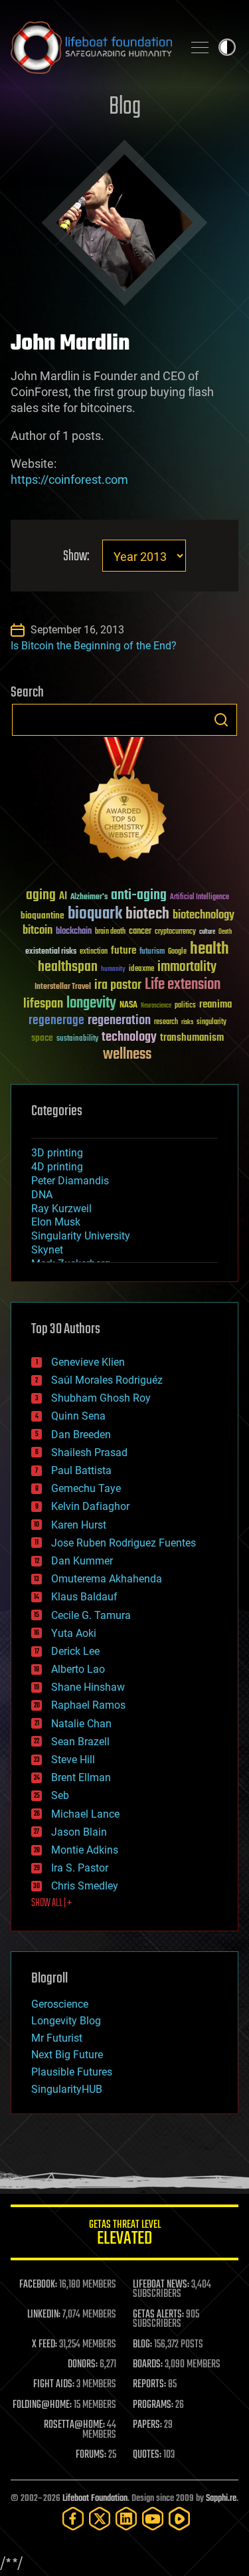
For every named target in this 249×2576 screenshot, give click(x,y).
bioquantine (42, 915)
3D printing (57, 1153)
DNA (42, 1195)
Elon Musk (56, 1222)
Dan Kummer (82, 1561)
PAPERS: (147, 2425)
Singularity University (81, 1236)
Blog (125, 107)
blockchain (74, 932)
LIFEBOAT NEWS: (161, 2285)
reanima (215, 1005)
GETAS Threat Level (125, 2235)
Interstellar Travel (63, 987)
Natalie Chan (81, 1724)
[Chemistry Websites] (124, 802)
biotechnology (204, 915)
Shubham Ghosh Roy (101, 1398)
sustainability (77, 1039)
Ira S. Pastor (80, 1868)
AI (63, 897)
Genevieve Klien (88, 1362)
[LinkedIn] (126, 2519)
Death (225, 932)
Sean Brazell (80, 1742)
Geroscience (60, 2004)
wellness (127, 1055)
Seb (60, 1795)
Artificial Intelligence (200, 898)
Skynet (47, 1250)
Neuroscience (156, 1007)
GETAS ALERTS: (158, 2315)
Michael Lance (85, 1814)
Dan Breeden (81, 1435)
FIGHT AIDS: (54, 2385)
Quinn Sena (78, 1416)
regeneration (119, 1020)
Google (177, 952)
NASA (128, 1006)
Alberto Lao (78, 1669)
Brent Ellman (81, 1777)
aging (41, 896)
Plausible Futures (72, 2072)
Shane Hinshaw (88, 1687)
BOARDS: (148, 2365)
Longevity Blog (66, 2021)
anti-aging (139, 896)
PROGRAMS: (153, 2405)
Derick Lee (75, 1651)
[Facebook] (73, 2519)
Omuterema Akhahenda (107, 1579)
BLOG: (142, 2345)
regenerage (56, 1021)
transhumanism (192, 1038)
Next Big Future (67, 2055)
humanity (113, 970)
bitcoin (38, 931)
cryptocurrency (175, 932)
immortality (187, 967)
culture (207, 932)
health (209, 949)
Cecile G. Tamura (91, 1615)
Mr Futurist (57, 2038)
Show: (76, 557)
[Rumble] (179, 2519)
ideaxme (141, 970)
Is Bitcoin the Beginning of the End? (94, 646)
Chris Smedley (85, 1886)
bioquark (95, 914)
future (124, 951)
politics (185, 1006)
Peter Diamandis (70, 1181)
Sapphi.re (221, 2499)
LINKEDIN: (44, 2315)
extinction (94, 952)
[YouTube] (153, 2519)
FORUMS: (91, 2455)
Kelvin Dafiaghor (90, 1506)
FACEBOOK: (38, 2285)
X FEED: (44, 2345)
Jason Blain (79, 1832)
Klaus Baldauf (84, 1597)
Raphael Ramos (88, 1705)
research (166, 1022)
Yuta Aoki (74, 1633)
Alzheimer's (89, 898)
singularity (211, 1022)
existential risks (51, 952)
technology (129, 1038)
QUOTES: (147, 2455)
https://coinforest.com (69, 480)
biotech (147, 914)
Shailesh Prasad (89, 1452)
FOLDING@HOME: (42, 2405)
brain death (110, 932)
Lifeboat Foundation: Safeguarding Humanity (91, 47)
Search (221, 720)
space (42, 1038)
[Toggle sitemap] (200, 47)
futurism (152, 952)
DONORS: (83, 2365)
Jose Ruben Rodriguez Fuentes (124, 1543)
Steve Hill (73, 1760)
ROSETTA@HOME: (74, 2425)
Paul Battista (81, 1470)
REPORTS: (149, 2385)
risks (187, 1022)
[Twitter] (100, 2519)
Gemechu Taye (86, 1488)
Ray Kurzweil (61, 1209)
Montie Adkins (85, 1850)
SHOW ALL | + (51, 1903)
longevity (91, 1004)
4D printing (57, 1167)
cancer (140, 932)
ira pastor (118, 985)
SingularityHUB (67, 2089)
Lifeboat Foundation (95, 2499)
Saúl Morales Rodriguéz (107, 1380)
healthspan (68, 967)
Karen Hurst (79, 1525)
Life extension (183, 985)
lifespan (43, 1004)
